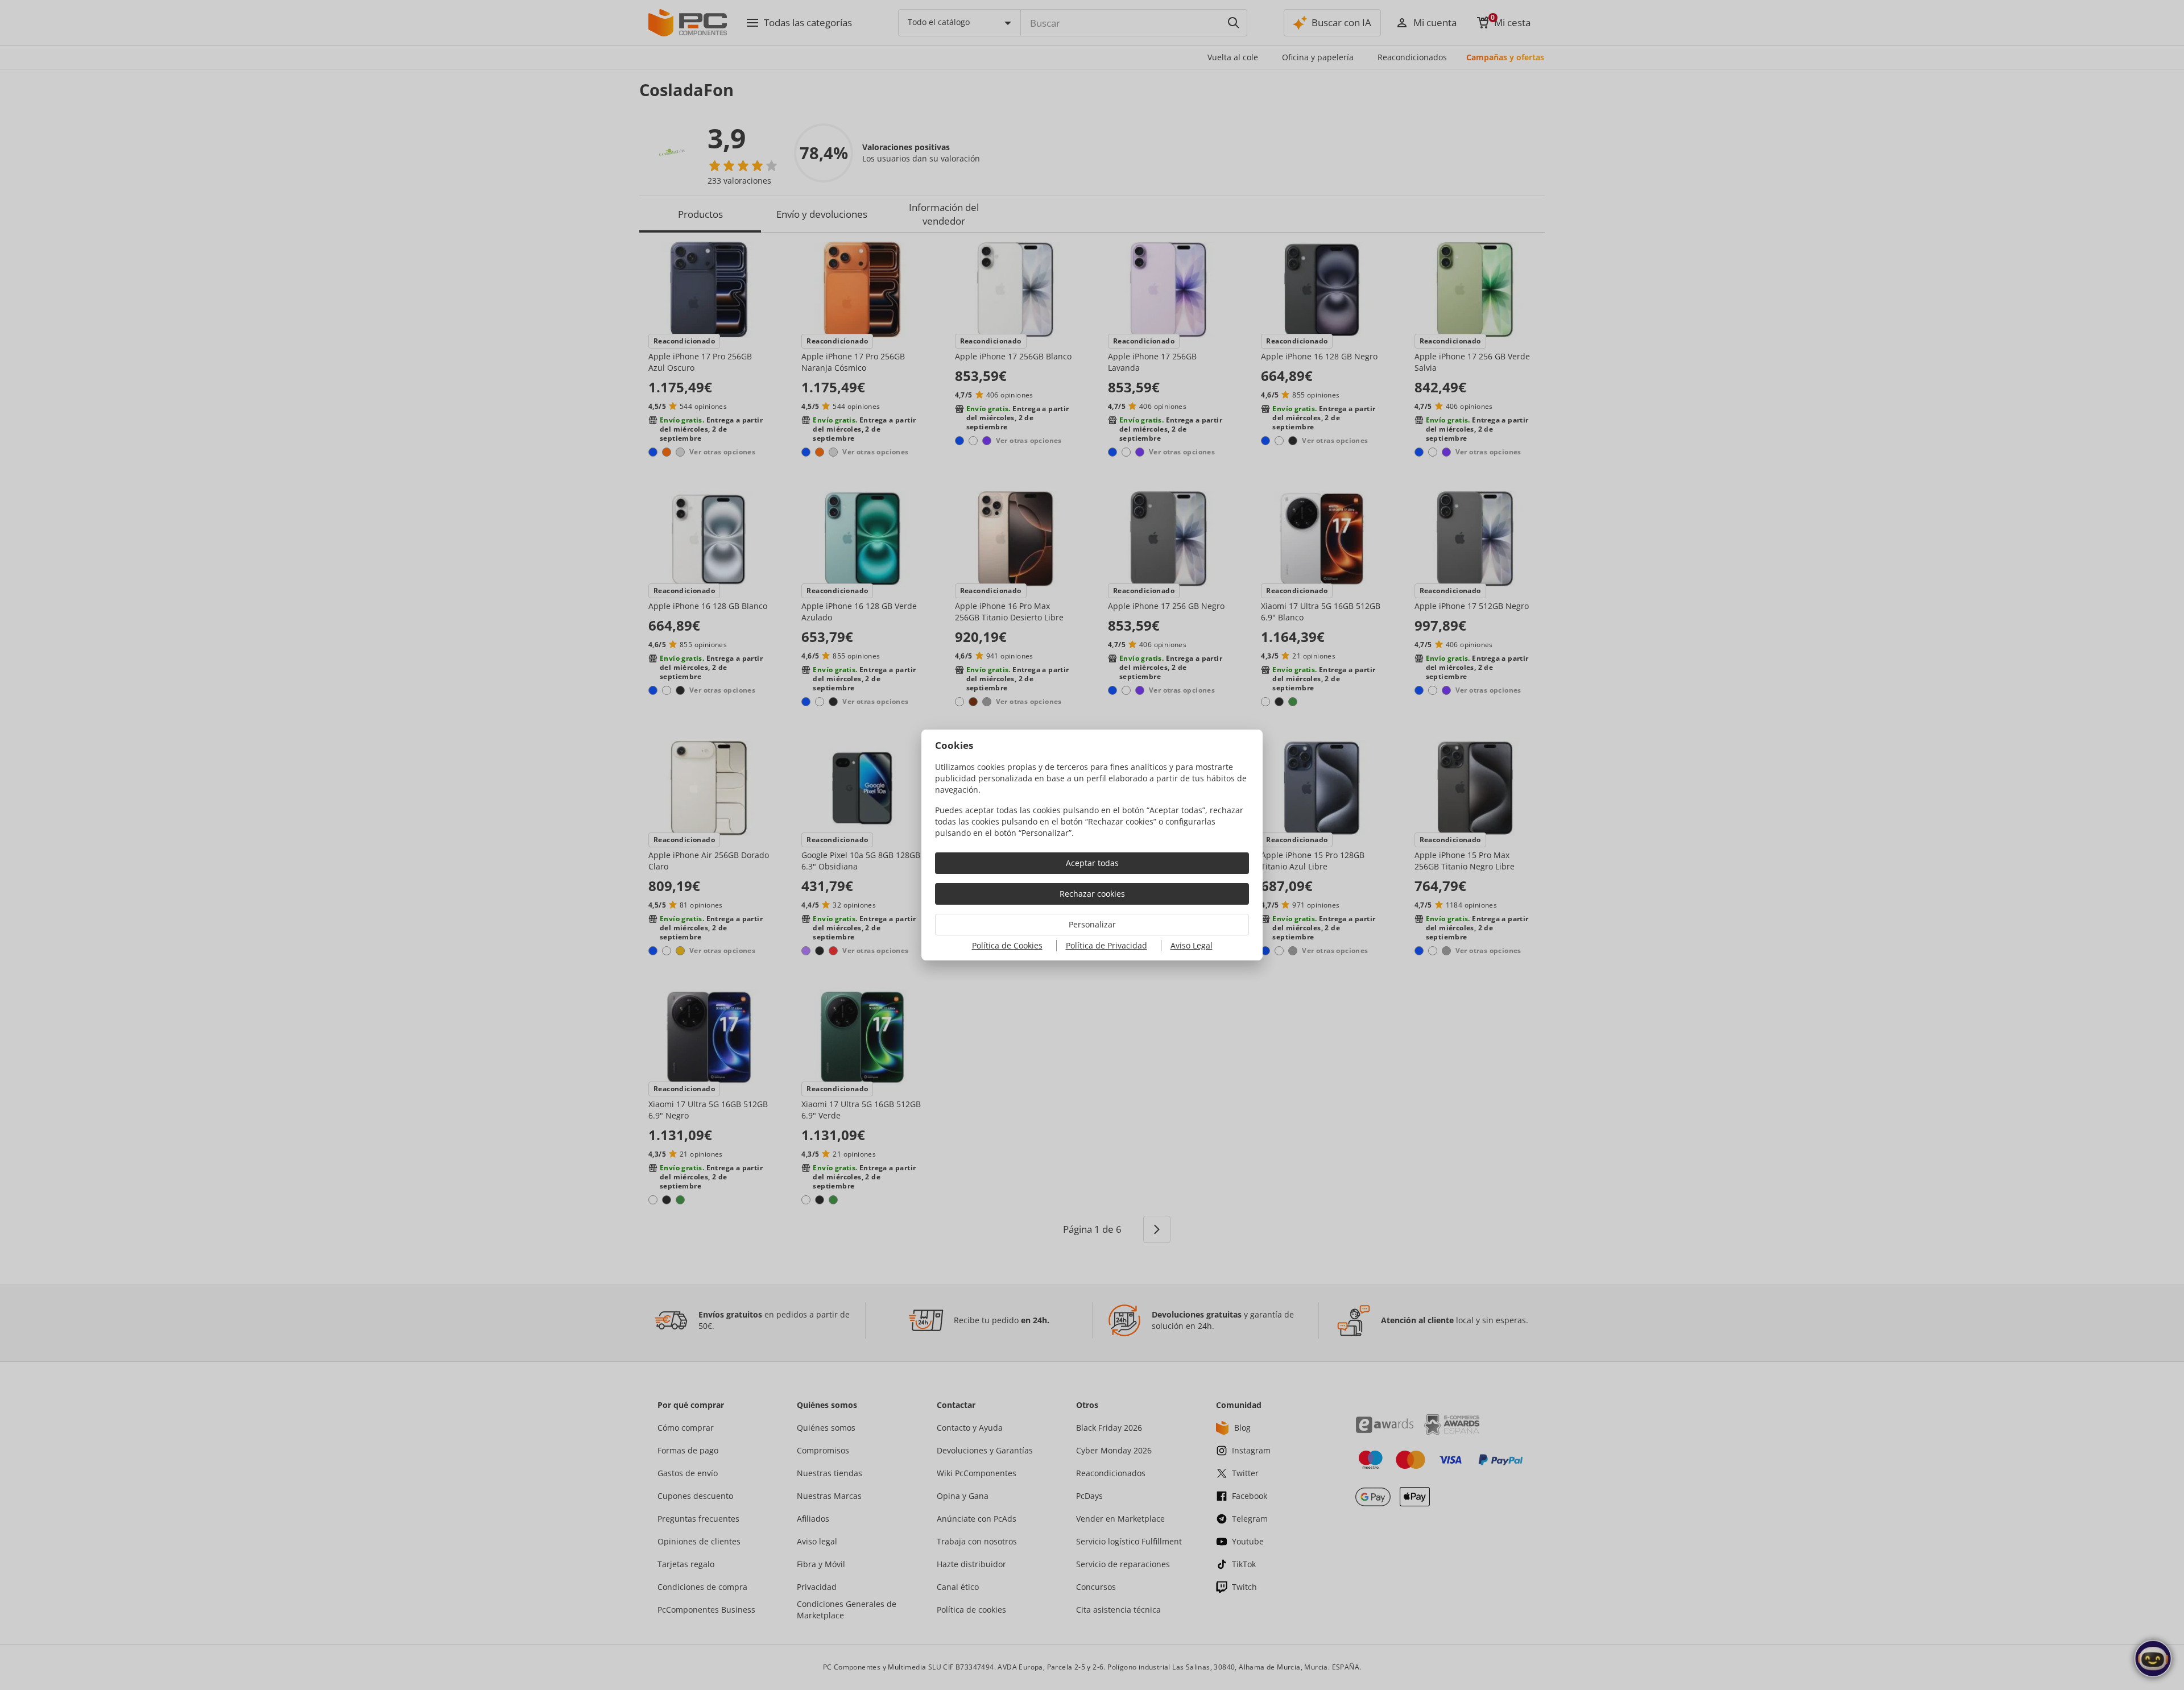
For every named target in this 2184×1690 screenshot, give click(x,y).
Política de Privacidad (1107, 945)
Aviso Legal (1192, 945)
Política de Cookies (1007, 945)
